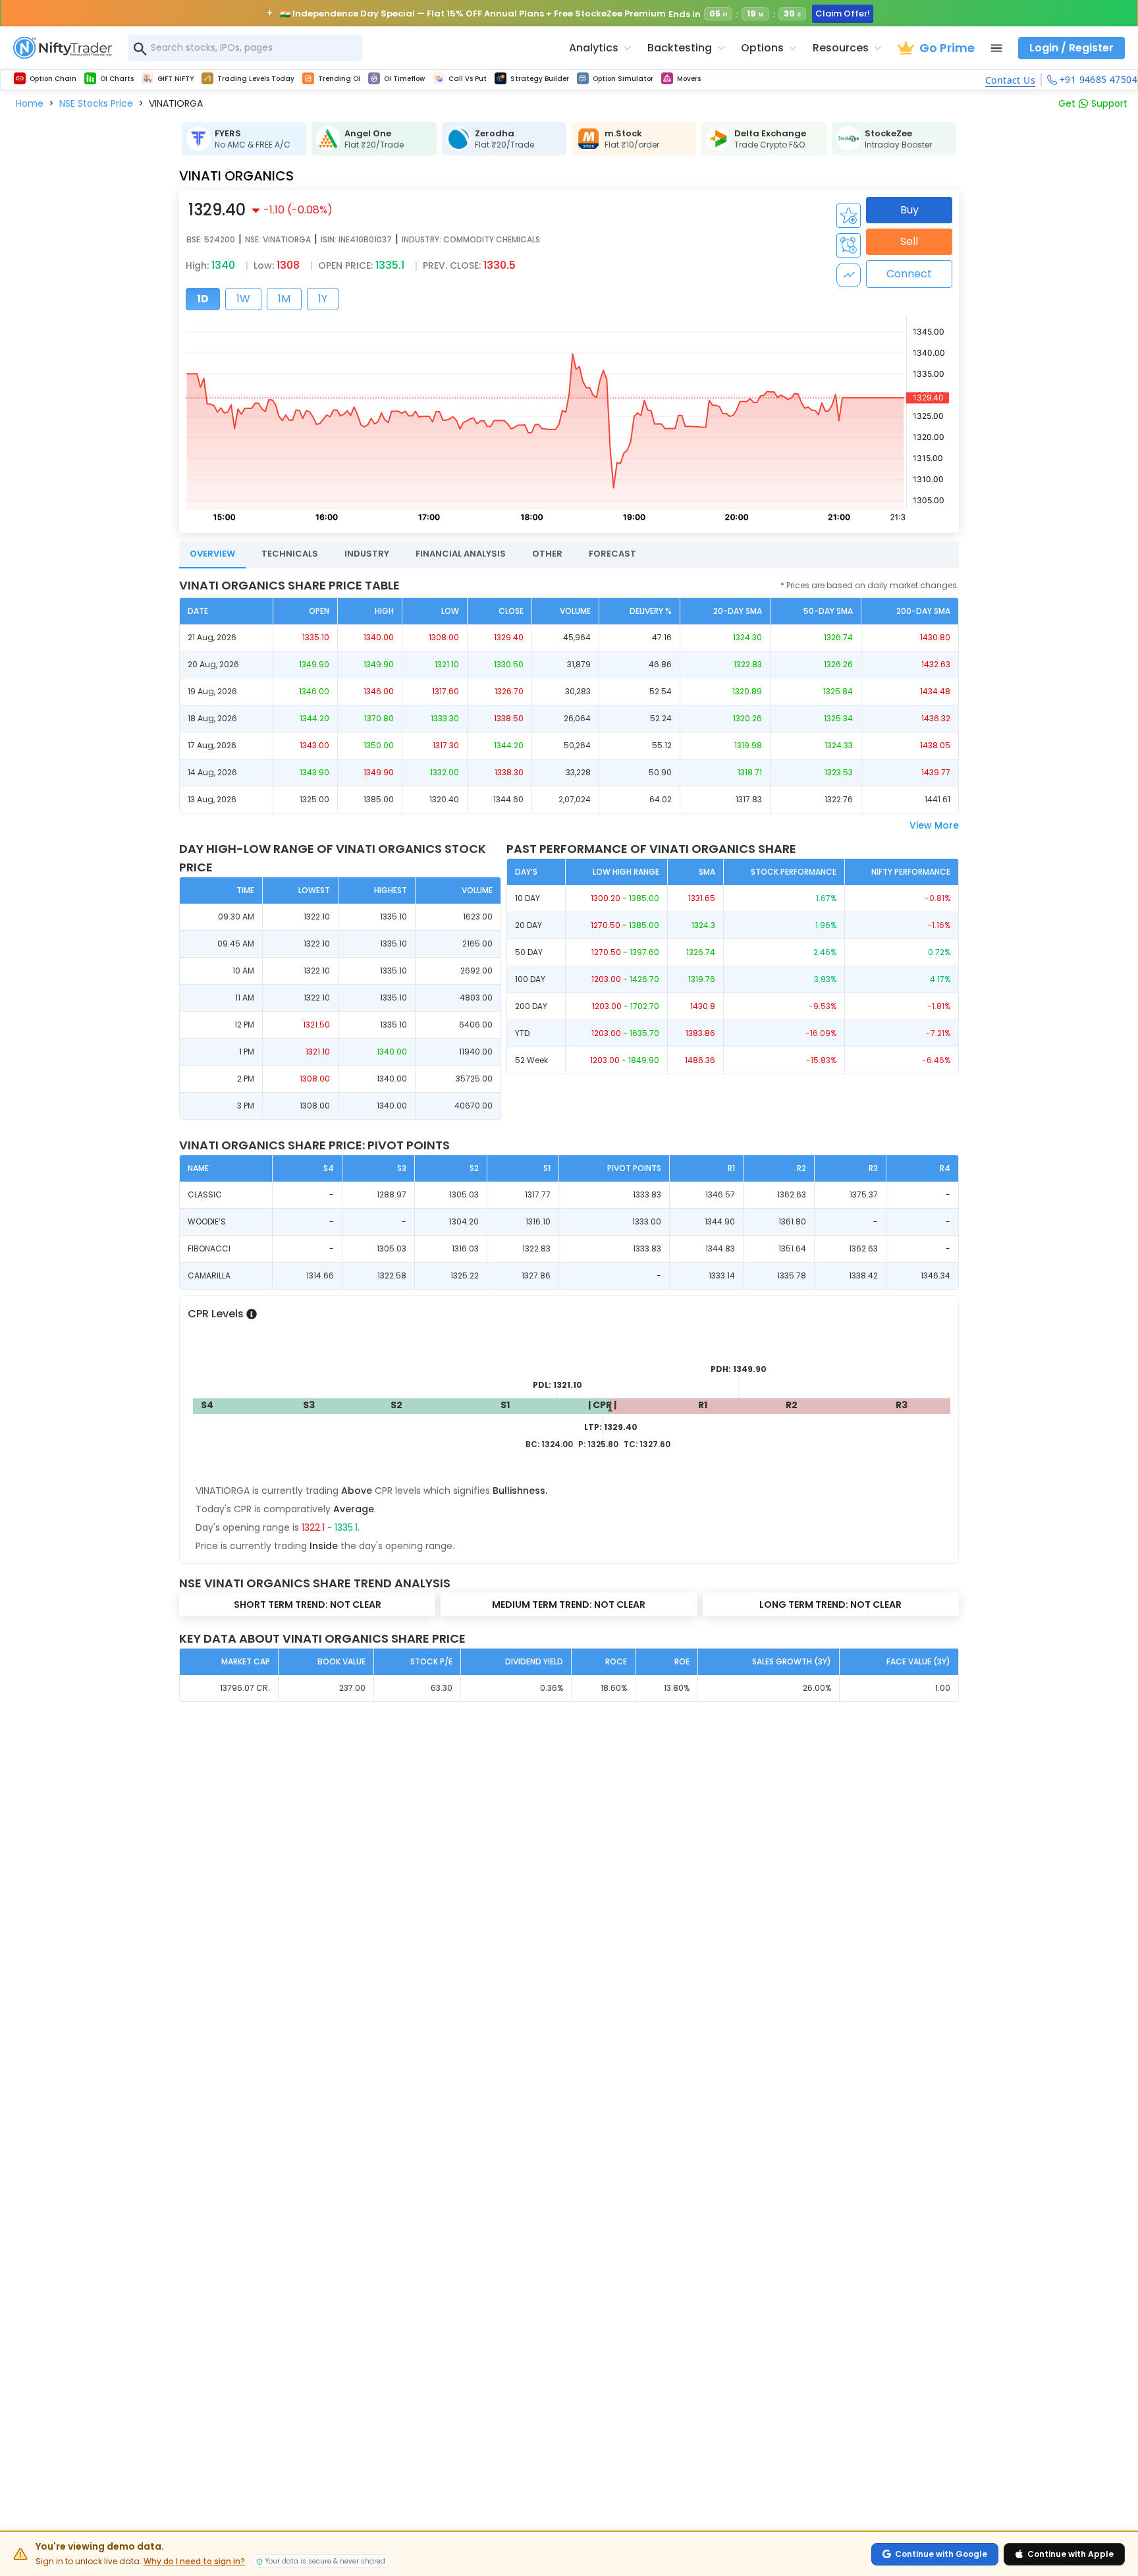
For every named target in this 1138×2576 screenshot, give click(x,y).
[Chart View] (849, 275)
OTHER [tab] (547, 554)
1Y (323, 299)
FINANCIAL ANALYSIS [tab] (461, 554)
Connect (909, 274)
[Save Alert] (849, 245)
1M (284, 299)
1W (243, 299)
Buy (909, 210)
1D (203, 299)
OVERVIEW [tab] (212, 554)
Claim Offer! (843, 14)
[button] (30, 103)
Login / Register (1071, 48)
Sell (909, 241)
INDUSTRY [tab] (367, 554)
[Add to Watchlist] (849, 216)
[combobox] (245, 48)
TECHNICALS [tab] (290, 554)
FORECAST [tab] (612, 554)
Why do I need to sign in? (194, 2562)
